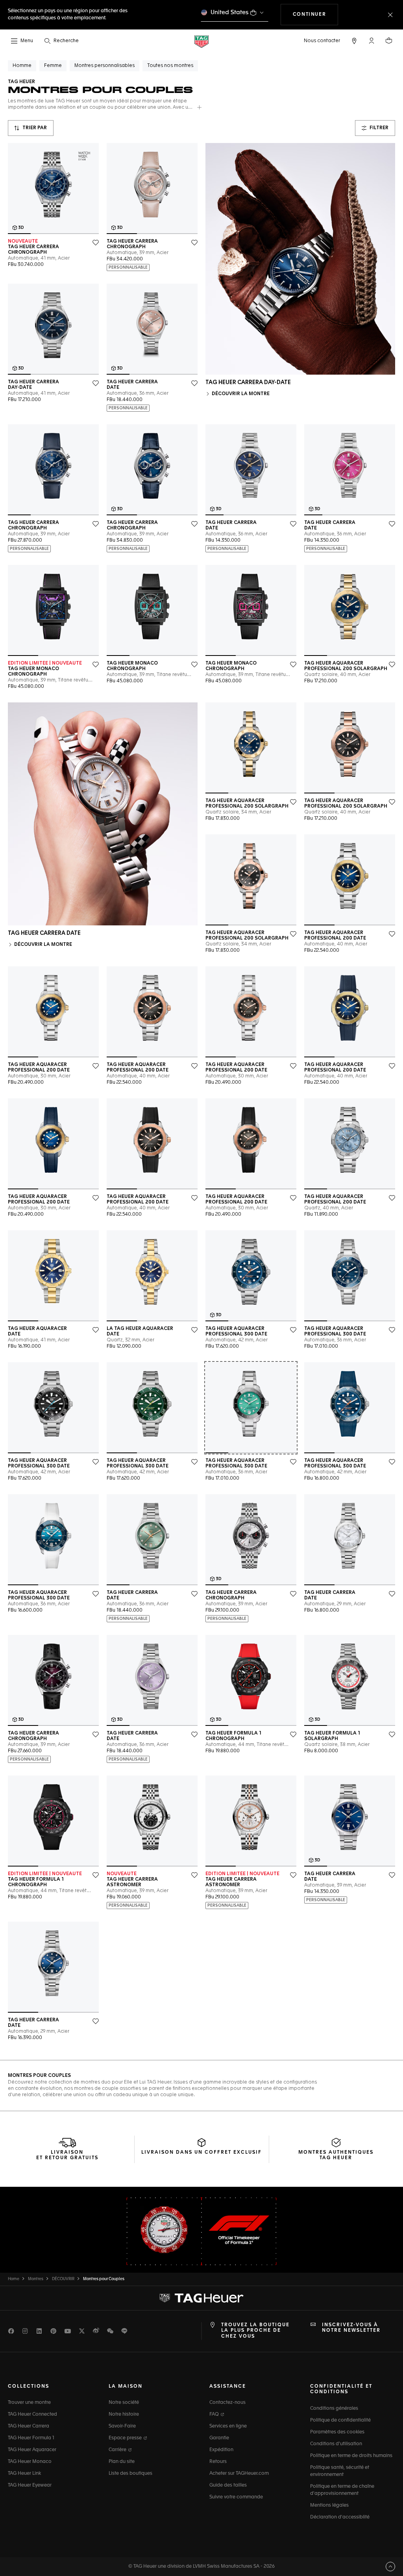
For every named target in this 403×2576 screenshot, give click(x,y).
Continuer (315, 14)
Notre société (124, 2403)
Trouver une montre (29, 2403)
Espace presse (126, 2438)
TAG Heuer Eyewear (30, 2485)
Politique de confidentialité (340, 2420)
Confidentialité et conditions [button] (341, 2389)
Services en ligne (228, 2426)
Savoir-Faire (122, 2426)
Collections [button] (29, 2387)
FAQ (215, 2414)
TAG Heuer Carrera (29, 2426)
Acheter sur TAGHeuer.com (239, 2474)
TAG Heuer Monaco (30, 2462)
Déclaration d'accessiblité (340, 2517)
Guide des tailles (228, 2485)
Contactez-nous (227, 2403)
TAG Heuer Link (24, 2474)
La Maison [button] (126, 2387)
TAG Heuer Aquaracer (32, 2450)
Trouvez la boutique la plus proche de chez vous (255, 2331)
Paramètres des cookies (337, 2432)
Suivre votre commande (236, 2497)
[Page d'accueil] (201, 41)
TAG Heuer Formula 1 (31, 2438)
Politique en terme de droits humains (351, 2456)
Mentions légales (329, 2505)
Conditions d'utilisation (336, 2444)
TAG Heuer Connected (32, 2414)
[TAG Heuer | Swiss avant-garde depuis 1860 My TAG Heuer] (201, 2298)
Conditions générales (334, 2409)
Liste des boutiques (130, 2474)
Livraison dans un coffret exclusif (201, 2153)
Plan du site (122, 2462)
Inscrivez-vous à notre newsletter (351, 2328)
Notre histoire (124, 2414)
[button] (372, 41)
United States (230, 12)
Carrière (118, 2450)
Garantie (219, 2438)
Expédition (221, 2450)
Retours (218, 2462)
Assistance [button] (228, 2387)
